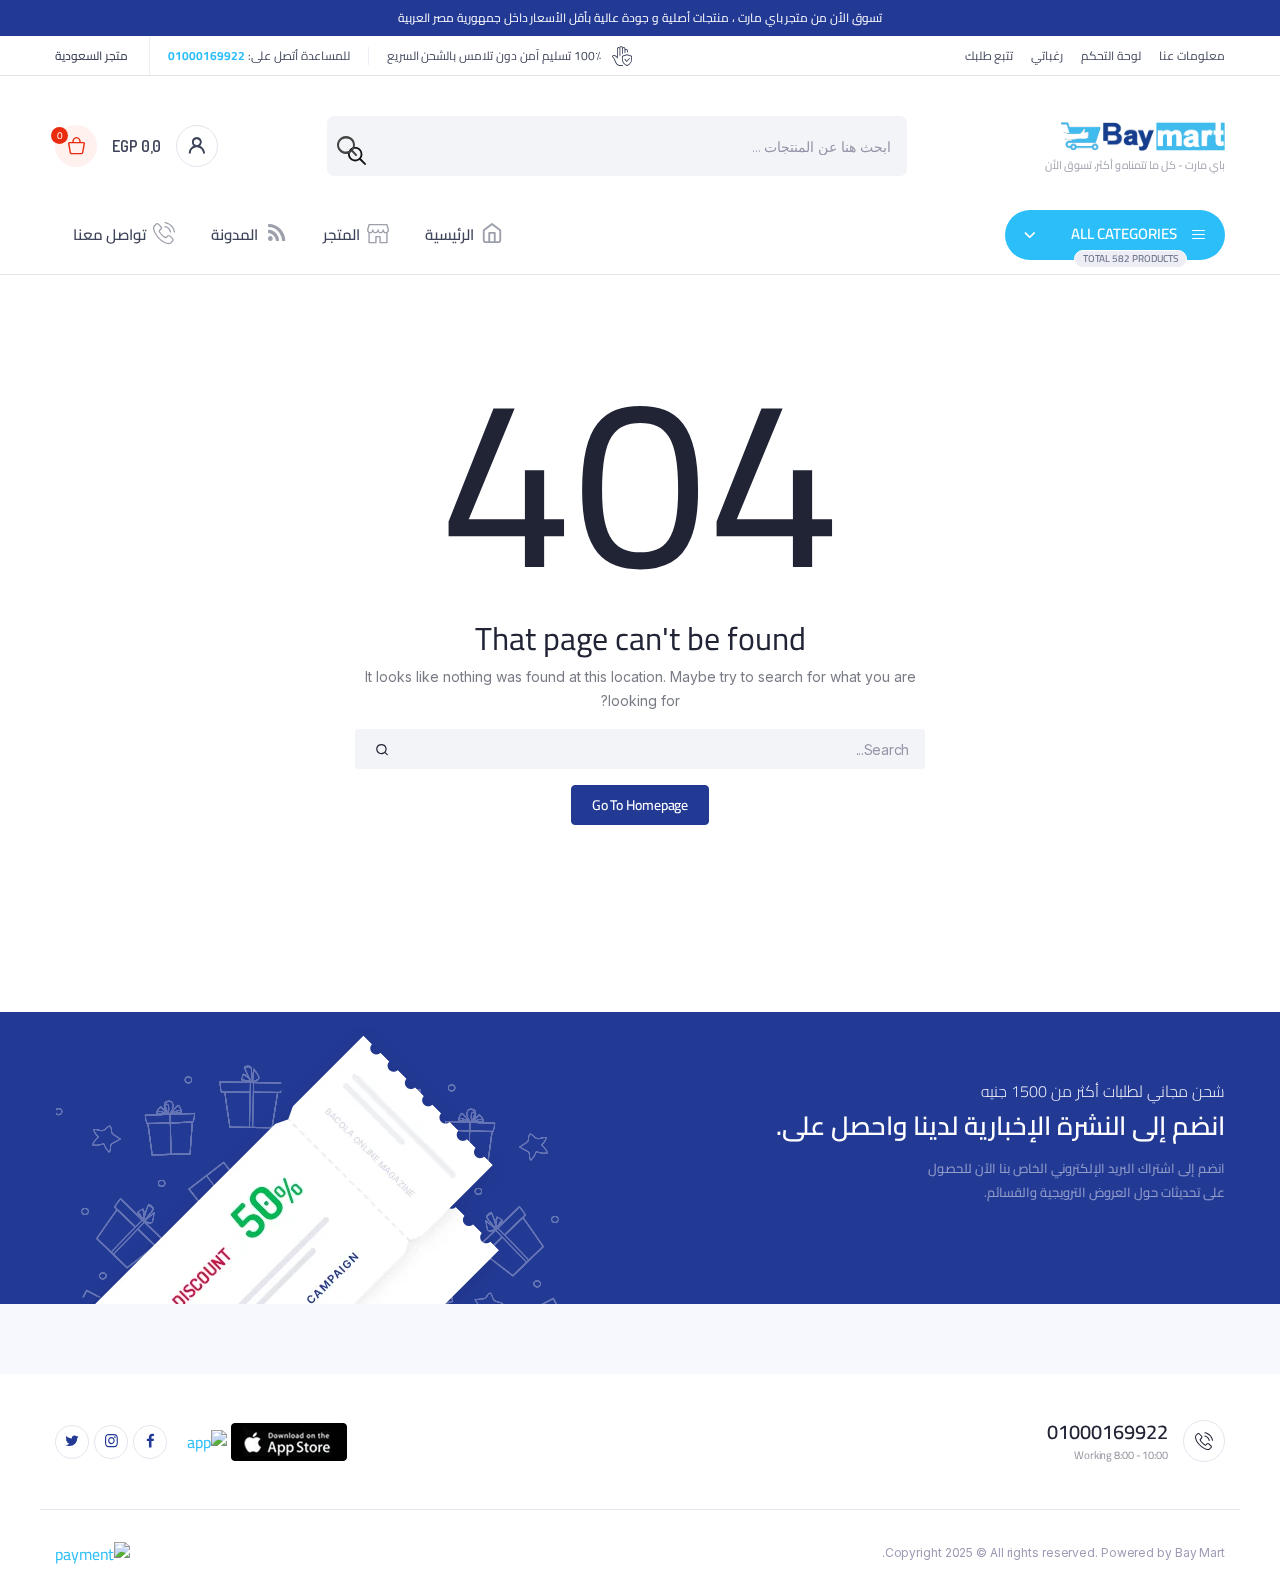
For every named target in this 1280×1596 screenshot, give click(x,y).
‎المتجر (341, 234)
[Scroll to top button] (1235, 1551)
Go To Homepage (640, 805)
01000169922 (206, 55)
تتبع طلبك (989, 56)
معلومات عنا (1192, 56)
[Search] (357, 156)
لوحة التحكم (1111, 56)
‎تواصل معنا (109, 234)
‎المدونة (234, 234)
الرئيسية (449, 234)
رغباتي (1047, 56)
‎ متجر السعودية (93, 56)
